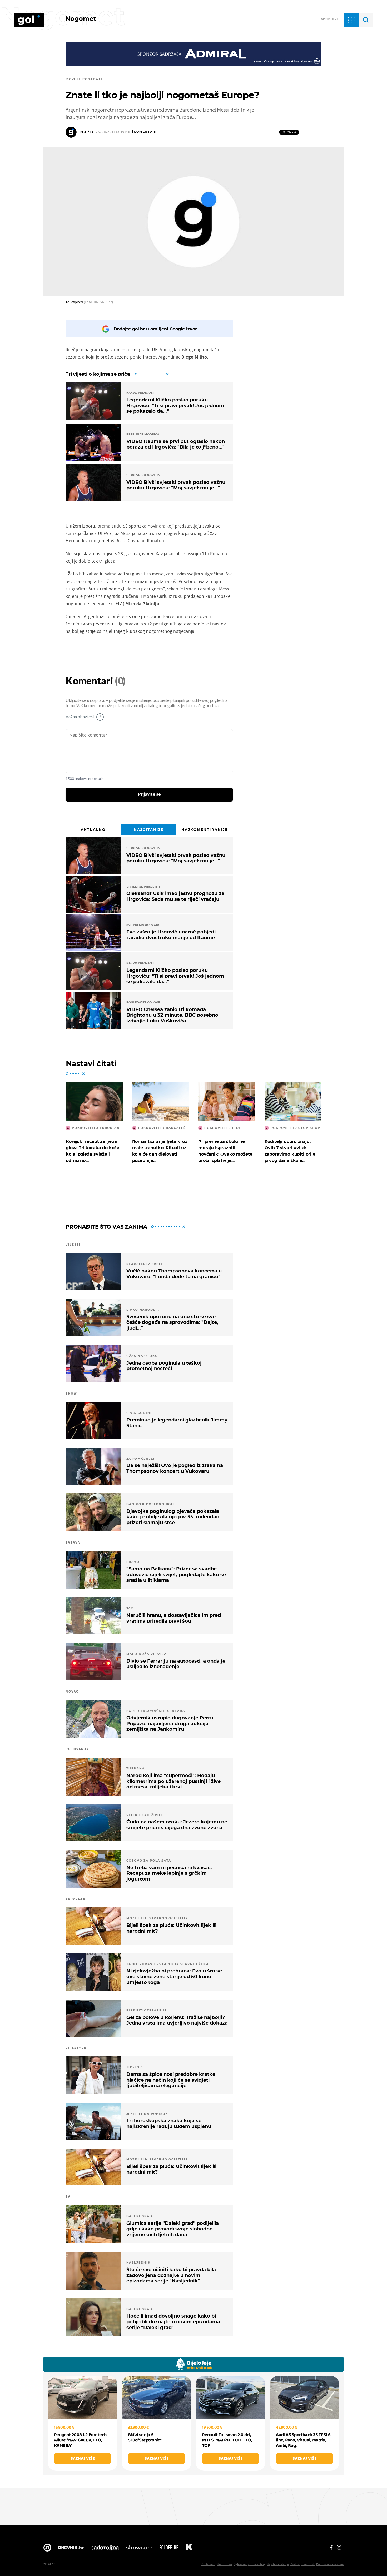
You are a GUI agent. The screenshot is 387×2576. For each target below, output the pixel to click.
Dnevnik (71, 2549)
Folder (169, 2549)
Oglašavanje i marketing (249, 2564)
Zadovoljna (105, 2549)
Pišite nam (208, 2564)
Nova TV (47, 2549)
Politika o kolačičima (330, 2564)
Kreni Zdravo (189, 2549)
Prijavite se (149, 794)
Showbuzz (139, 2549)
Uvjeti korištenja (278, 2564)
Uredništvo (224, 2564)
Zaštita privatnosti (302, 2564)
